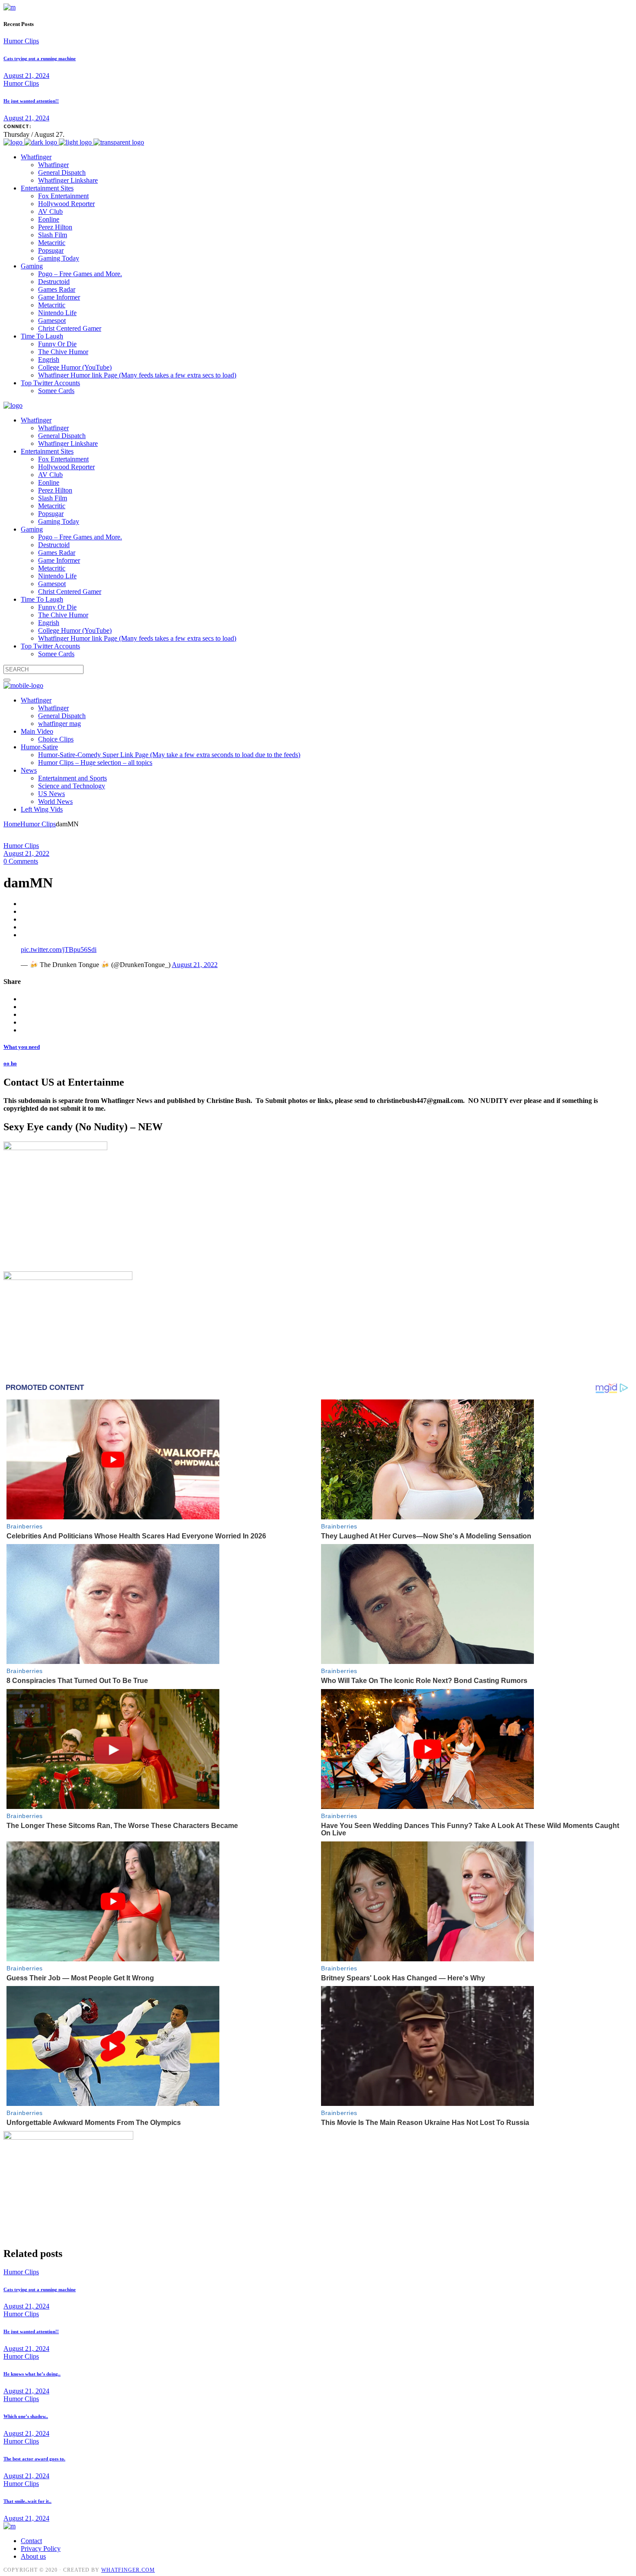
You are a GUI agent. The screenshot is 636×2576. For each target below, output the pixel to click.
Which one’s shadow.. (26, 2416)
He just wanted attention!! (31, 101)
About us (33, 2556)
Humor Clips (21, 41)
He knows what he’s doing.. (32, 2374)
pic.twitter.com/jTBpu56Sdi (59, 949)
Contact (31, 2541)
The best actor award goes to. (34, 2459)
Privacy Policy (41, 2549)
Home (12, 824)
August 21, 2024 (26, 76)
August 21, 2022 (26, 853)
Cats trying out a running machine (40, 58)
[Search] (7, 680)
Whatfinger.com (128, 2570)
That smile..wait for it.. (27, 2501)
